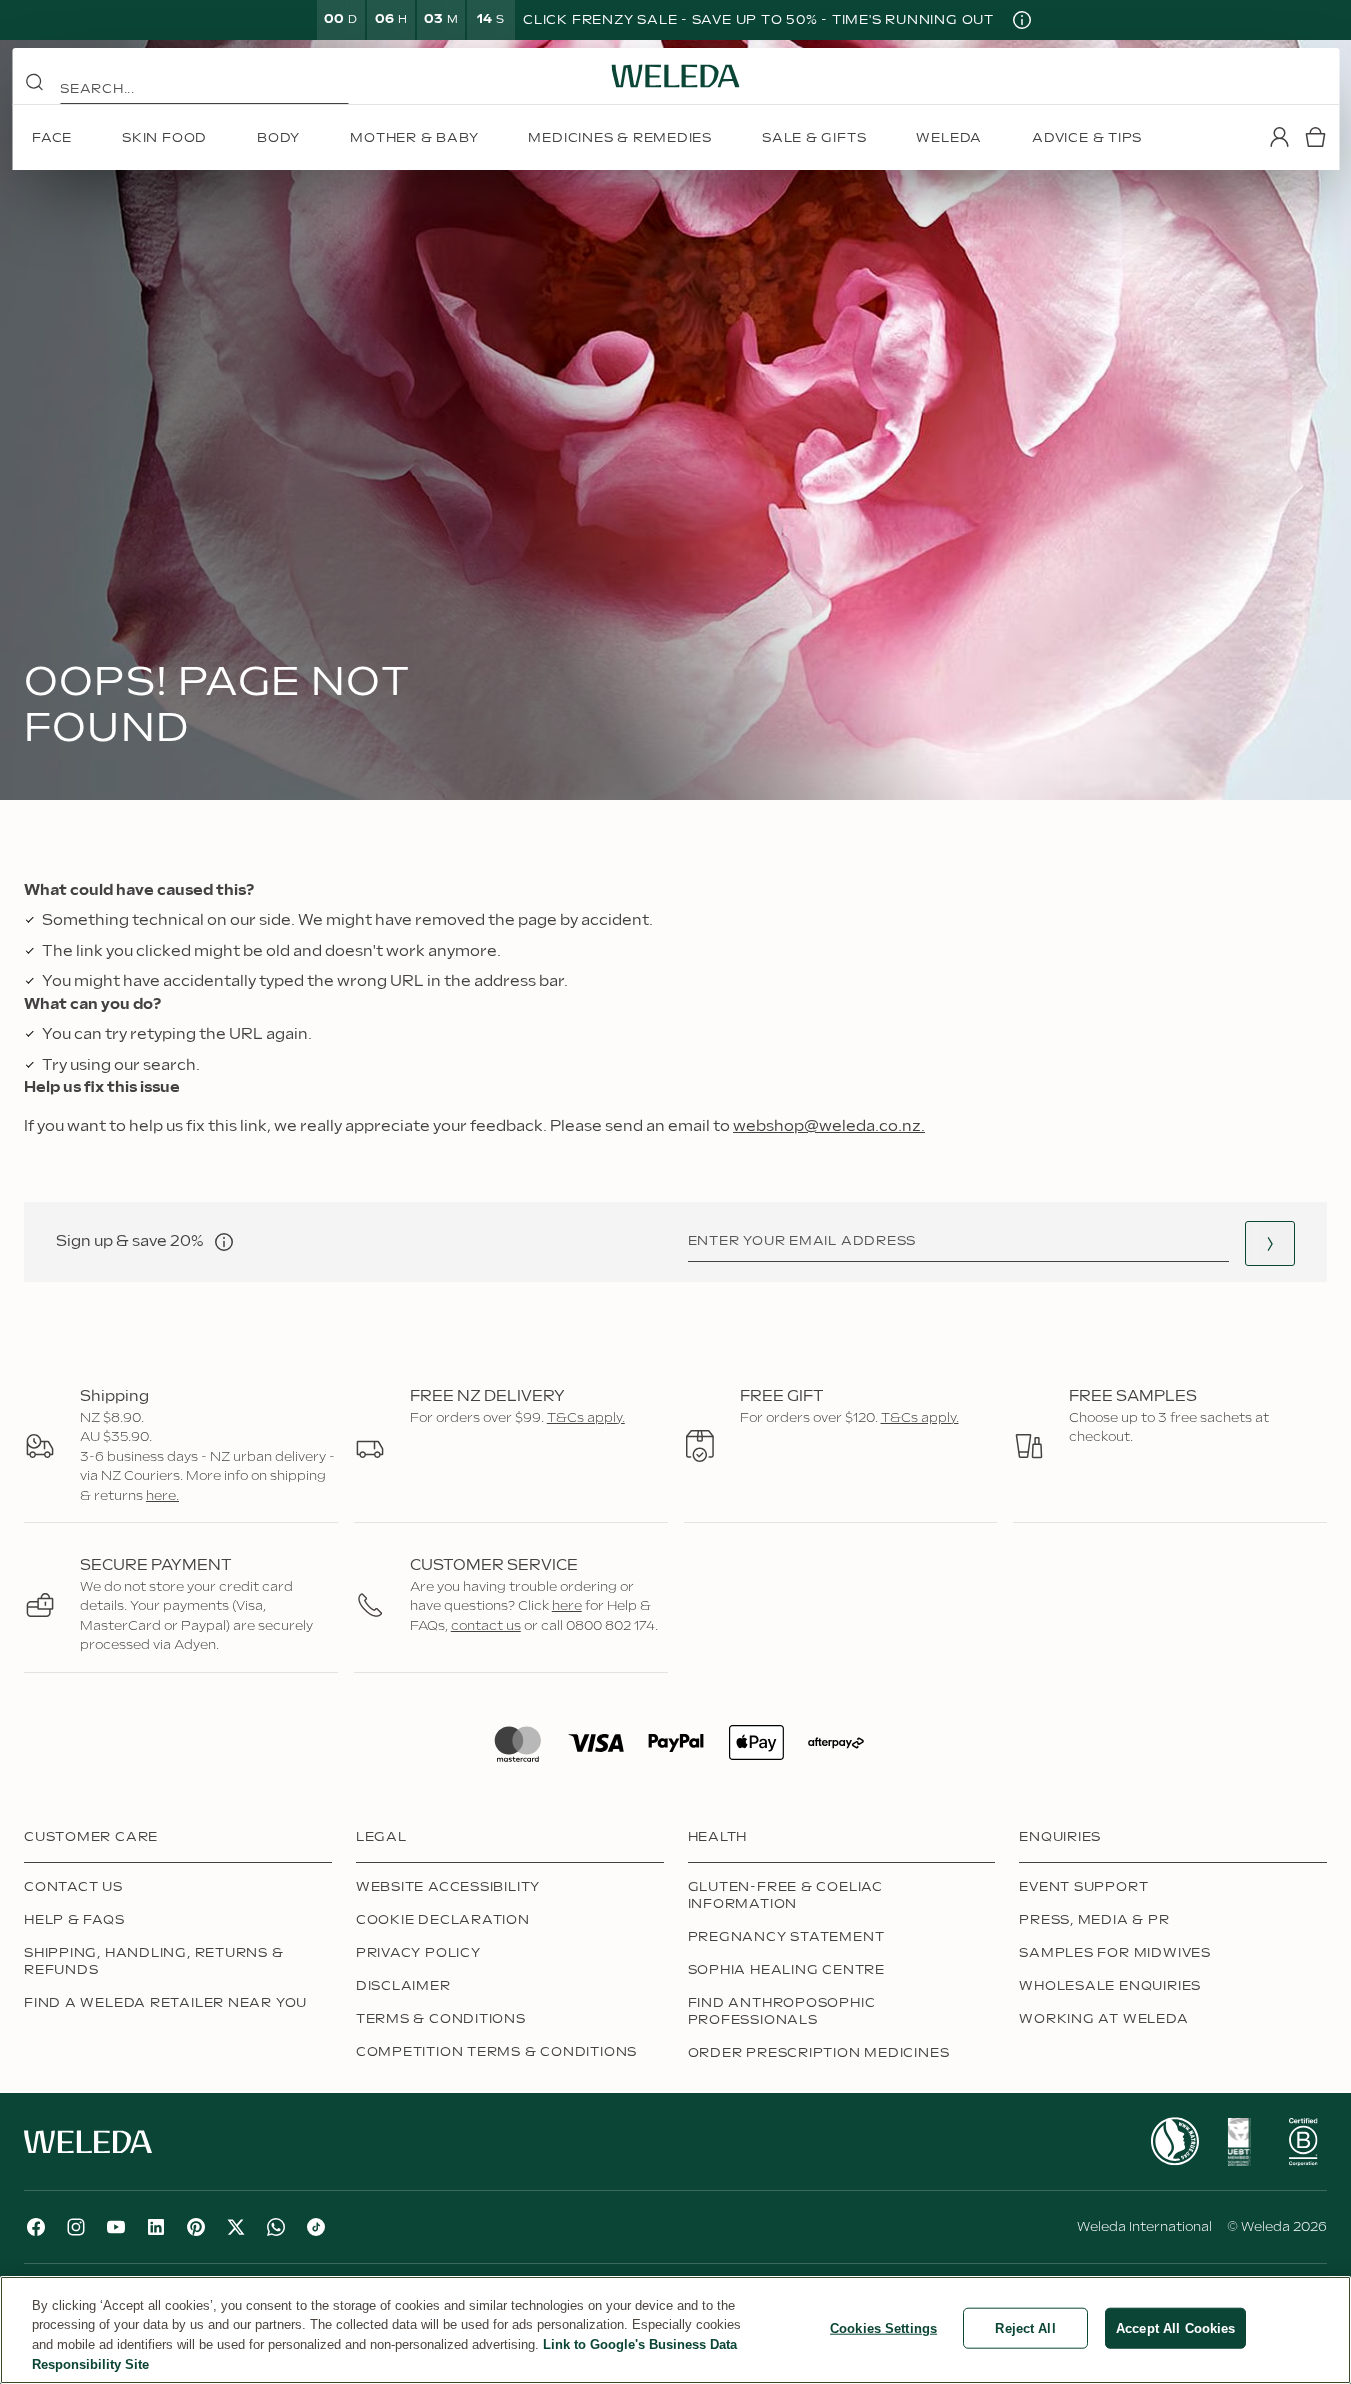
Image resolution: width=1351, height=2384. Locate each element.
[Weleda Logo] (676, 76)
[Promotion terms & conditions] (1022, 20)
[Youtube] (116, 2227)
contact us (486, 1626)
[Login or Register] (1279, 137)
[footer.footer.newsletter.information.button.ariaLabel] (224, 1242)
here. (162, 1496)
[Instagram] (76, 2227)
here (567, 1606)
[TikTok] (316, 2227)
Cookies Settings (883, 2328)
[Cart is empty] (1315, 137)
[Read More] (1175, 2141)
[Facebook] (36, 2227)
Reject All (1025, 2328)
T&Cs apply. (586, 1418)
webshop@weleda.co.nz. (829, 1126)
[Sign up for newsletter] (1270, 1243)
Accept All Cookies (1175, 2328)
